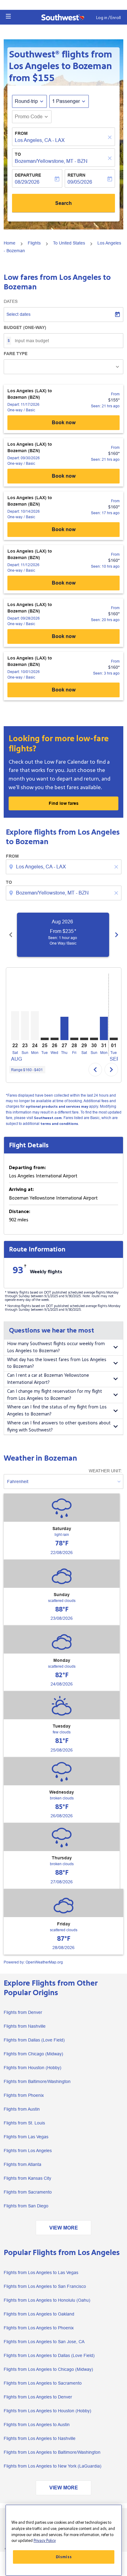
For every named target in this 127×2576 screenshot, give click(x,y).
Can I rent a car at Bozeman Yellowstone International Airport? (48, 1379)
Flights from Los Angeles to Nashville (40, 2438)
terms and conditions (59, 1124)
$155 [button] (43, 78)
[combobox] (64, 867)
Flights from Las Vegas (26, 2137)
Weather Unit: (105, 1471)
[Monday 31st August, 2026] (104, 1028)
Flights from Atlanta (23, 2164)
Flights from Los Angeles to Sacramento (43, 2383)
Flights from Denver (23, 2012)
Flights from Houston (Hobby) (33, 2068)
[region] (64, 2540)
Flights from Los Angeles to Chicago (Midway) (48, 2369)
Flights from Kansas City (27, 2178)
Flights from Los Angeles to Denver (38, 2397)
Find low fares (64, 803)
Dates (11, 301)
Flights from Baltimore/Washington (37, 2081)
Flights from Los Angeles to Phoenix (39, 2328)
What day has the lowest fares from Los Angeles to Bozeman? (57, 1363)
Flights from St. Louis (24, 2123)
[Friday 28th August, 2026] (74, 1039)
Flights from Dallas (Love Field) (34, 2040)
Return (76, 175)
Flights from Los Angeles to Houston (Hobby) (47, 2411)
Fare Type (16, 354)
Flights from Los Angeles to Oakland (39, 2314)
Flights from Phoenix (24, 2095)
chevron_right (117, 935)
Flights (34, 243)
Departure (28, 175)
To (18, 154)
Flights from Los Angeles (28, 2151)
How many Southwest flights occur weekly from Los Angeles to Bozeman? (56, 1347)
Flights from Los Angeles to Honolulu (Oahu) (47, 2300)
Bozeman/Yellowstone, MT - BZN (51, 161)
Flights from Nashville (25, 2026)
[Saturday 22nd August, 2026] (15, 1026)
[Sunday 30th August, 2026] (94, 1039)
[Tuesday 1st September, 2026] (114, 1039)
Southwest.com (48, 1118)
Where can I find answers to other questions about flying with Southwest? (59, 1427)
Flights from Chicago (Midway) (33, 2054)
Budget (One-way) (25, 327)
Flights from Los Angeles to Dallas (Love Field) (49, 2355)
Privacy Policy (45, 2541)
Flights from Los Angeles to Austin (37, 2425)
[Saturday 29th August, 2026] (84, 1039)
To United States (69, 243)
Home (10, 243)
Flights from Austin (22, 2109)
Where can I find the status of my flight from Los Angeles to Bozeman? (57, 1411)
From (21, 133)
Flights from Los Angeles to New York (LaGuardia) (53, 2466)
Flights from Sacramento (28, 2192)
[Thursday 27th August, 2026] (64, 1028)
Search (63, 203)
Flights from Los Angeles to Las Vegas (41, 2273)
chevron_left (11, 935)
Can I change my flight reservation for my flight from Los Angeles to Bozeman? (55, 1395)
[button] (8, 16)
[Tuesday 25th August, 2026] (45, 1039)
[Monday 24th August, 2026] (35, 1026)
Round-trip (26, 101)
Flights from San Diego (26, 2206)
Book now (64, 423)
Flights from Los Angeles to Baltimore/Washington (52, 2452)
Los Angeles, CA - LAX (40, 140)
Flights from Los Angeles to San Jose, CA (44, 2342)
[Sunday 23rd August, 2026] (25, 1026)
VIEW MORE (64, 2228)
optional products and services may (57, 1107)
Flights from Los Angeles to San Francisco (45, 2286)
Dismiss (64, 2557)
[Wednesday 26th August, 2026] (55, 1039)
